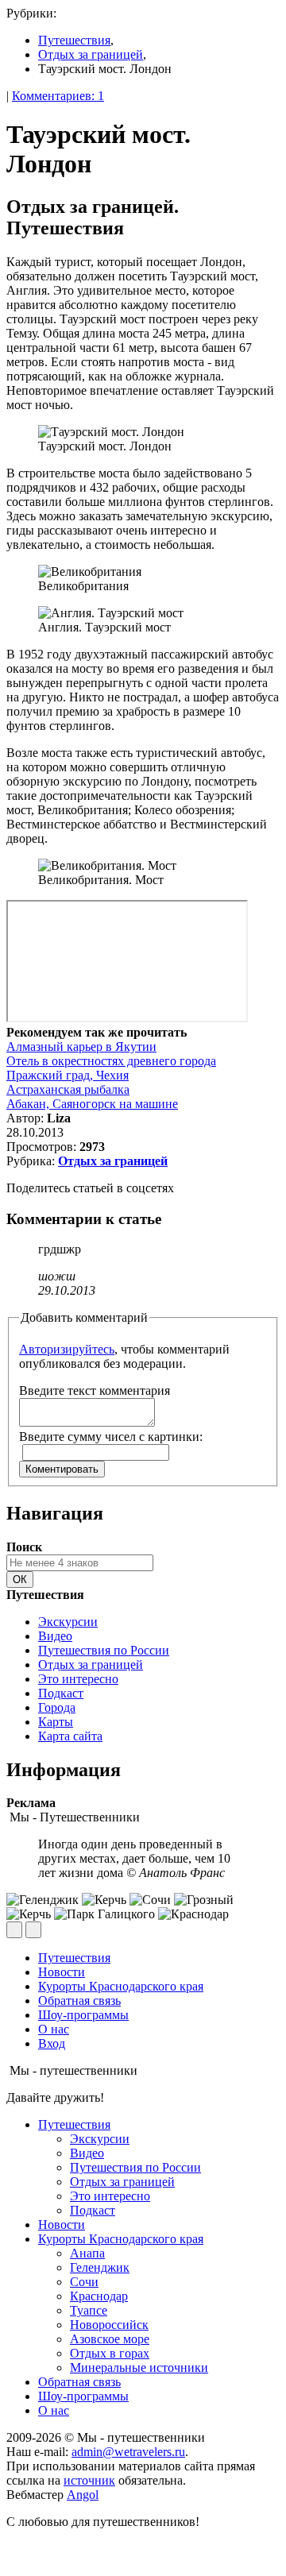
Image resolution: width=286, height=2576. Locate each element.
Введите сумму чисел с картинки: (111, 1437)
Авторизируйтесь (67, 1349)
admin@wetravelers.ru (128, 2452)
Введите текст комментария (95, 1390)
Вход (52, 2043)
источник (89, 2480)
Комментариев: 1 (58, 96)
